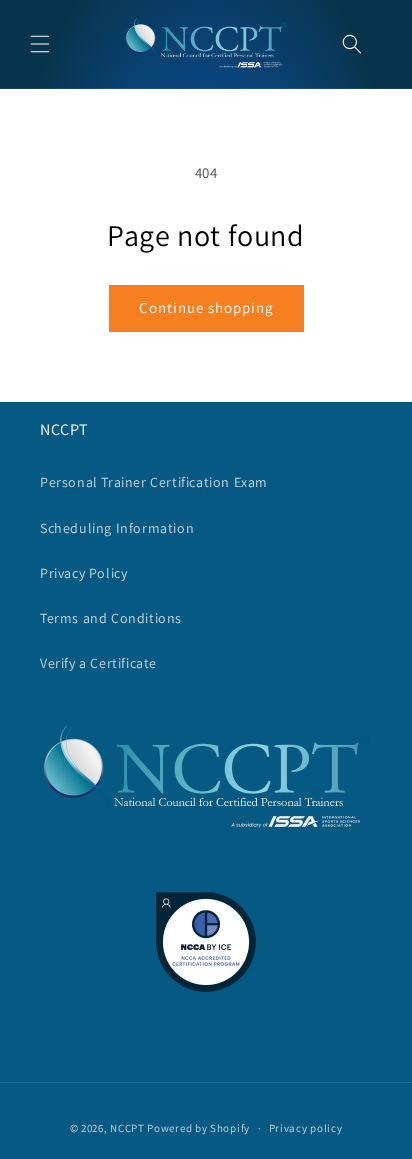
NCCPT (127, 1128)
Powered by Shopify (198, 1128)
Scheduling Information (117, 528)
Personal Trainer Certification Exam (154, 482)
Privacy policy (306, 1128)
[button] (40, 44)
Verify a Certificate (98, 663)
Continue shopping (206, 307)
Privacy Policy (83, 573)
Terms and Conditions (111, 618)
